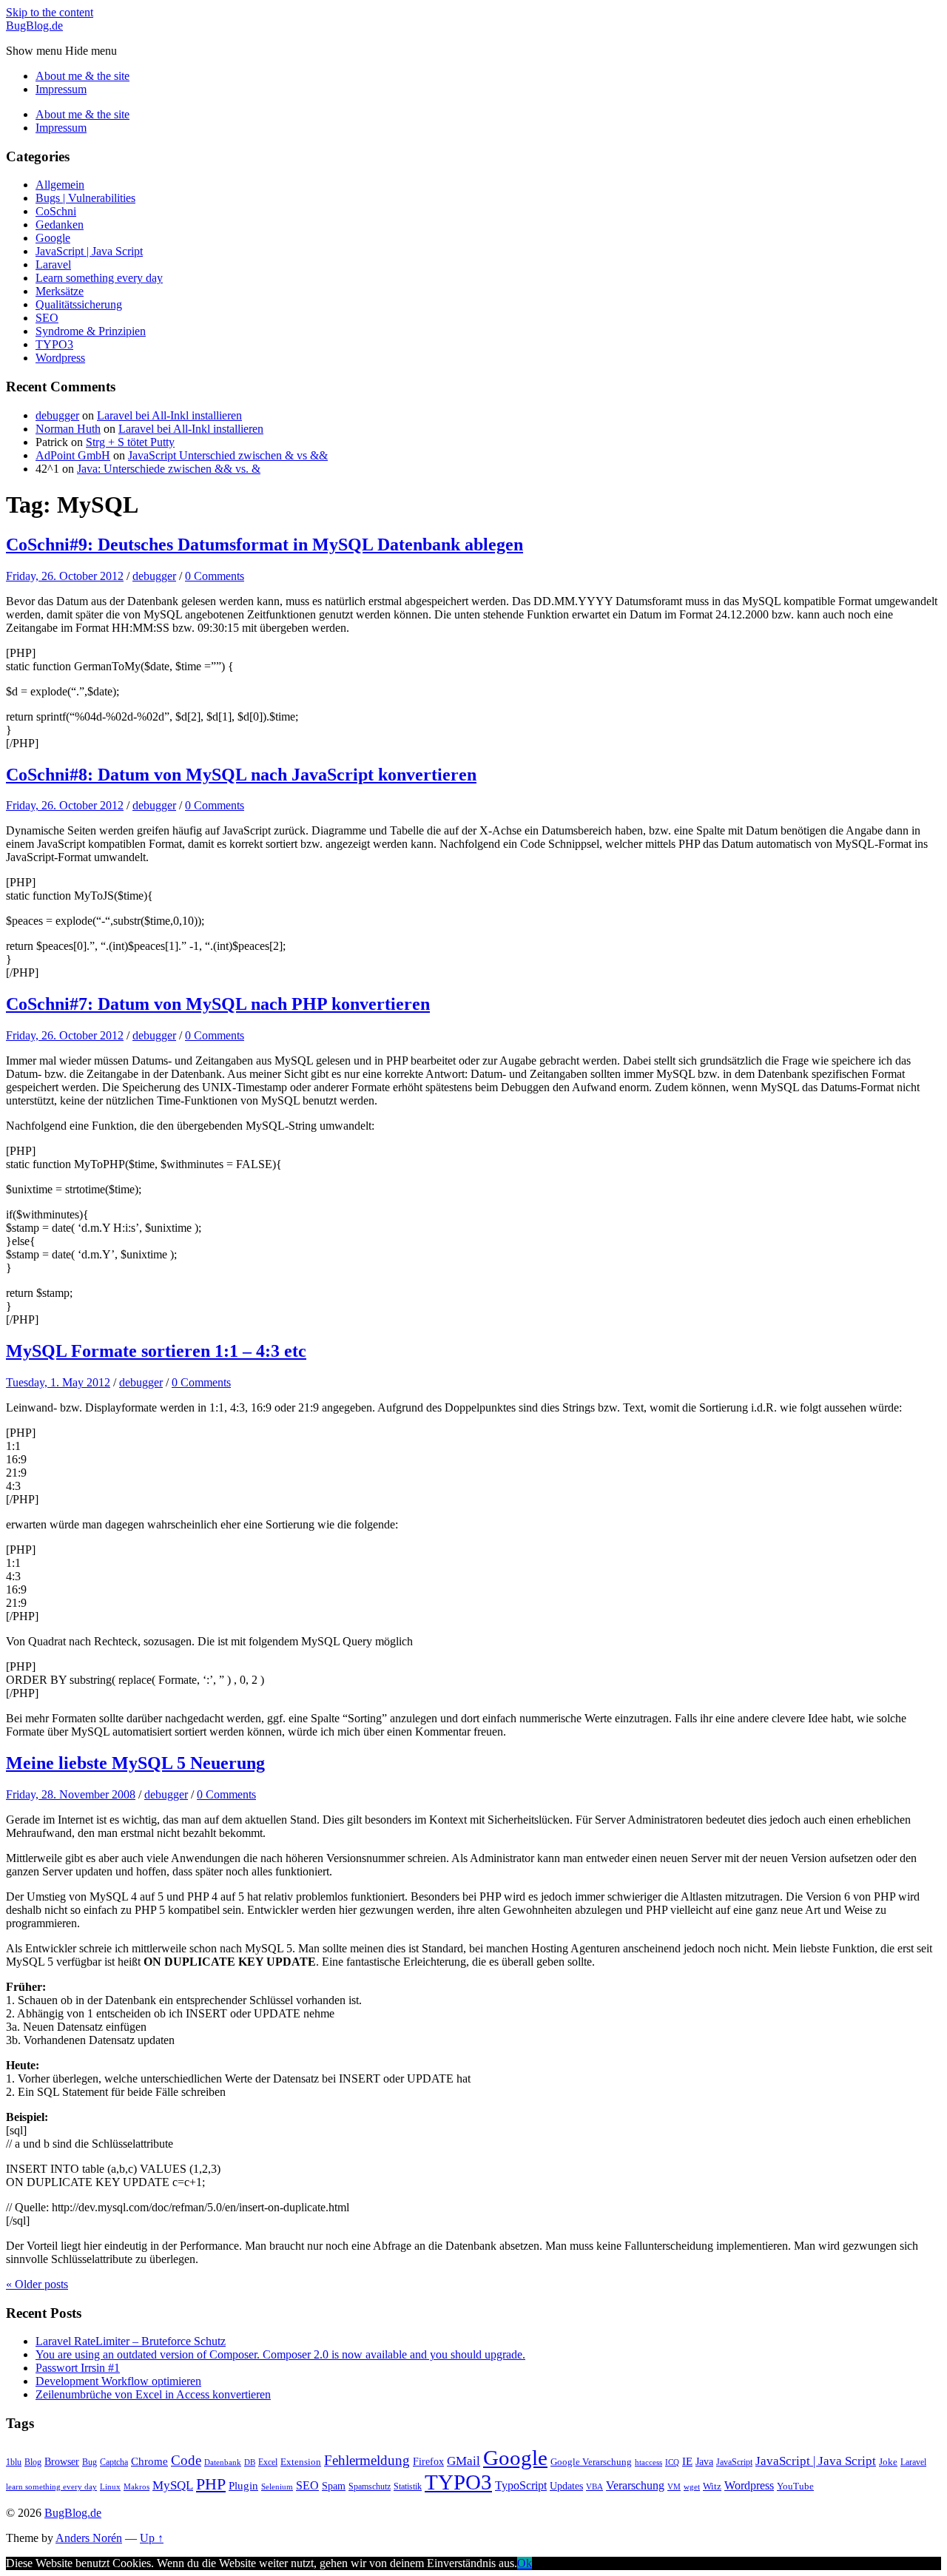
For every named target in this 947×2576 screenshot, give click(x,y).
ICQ (672, 2462)
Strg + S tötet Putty (130, 442)
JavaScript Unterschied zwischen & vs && (228, 455)
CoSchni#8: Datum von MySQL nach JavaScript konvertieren (241, 775)
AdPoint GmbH (73, 455)
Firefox (428, 2461)
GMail (464, 2461)
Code (186, 2460)
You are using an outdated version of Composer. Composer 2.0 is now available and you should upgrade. (280, 2354)
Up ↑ (152, 2538)
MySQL (173, 2485)
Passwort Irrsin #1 (78, 2368)
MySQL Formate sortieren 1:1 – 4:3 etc (156, 1351)
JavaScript (734, 2462)
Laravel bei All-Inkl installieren (169, 415)
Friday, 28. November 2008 (71, 1794)
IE (687, 2461)
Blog (33, 2462)
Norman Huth (68, 429)
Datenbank (223, 2462)
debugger (57, 415)
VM (674, 2487)
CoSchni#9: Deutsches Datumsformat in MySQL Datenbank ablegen (264, 544)
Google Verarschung (591, 2462)
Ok (525, 2563)
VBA (594, 2487)
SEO (47, 318)
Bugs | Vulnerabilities (85, 198)
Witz (712, 2486)
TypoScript (521, 2485)
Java (704, 2461)
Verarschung (635, 2485)
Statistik (408, 2486)
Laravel (53, 264)
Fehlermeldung (367, 2460)
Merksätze (60, 291)
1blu (14, 2462)
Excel (268, 2462)
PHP (211, 2484)
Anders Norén (89, 2538)
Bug (90, 2462)
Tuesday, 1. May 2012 (58, 1382)
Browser (62, 2461)
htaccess (648, 2462)
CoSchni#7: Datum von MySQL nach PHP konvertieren (218, 1004)
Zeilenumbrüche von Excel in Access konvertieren (153, 2394)
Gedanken (60, 225)
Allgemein (60, 185)
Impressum (61, 89)
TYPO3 (54, 344)
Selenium (277, 2487)
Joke (888, 2462)
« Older (37, 2284)
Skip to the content (50, 12)
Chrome (149, 2461)
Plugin (243, 2485)
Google (53, 238)
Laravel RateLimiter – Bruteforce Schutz (131, 2341)
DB (250, 2462)
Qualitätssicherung (79, 304)
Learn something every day (99, 278)
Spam (334, 2486)
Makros (137, 2487)
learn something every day (51, 2487)
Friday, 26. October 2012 (65, 576)
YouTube (795, 2486)
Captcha (114, 2462)
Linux (110, 2487)
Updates (566, 2486)
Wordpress (60, 358)
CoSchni (56, 211)
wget (692, 2487)
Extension (301, 2462)
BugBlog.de (34, 26)
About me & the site (82, 76)
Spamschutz (370, 2486)
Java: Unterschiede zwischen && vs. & (169, 469)
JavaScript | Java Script (89, 251)
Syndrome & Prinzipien (91, 331)
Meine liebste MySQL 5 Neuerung (135, 1763)
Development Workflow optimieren (118, 2381)
